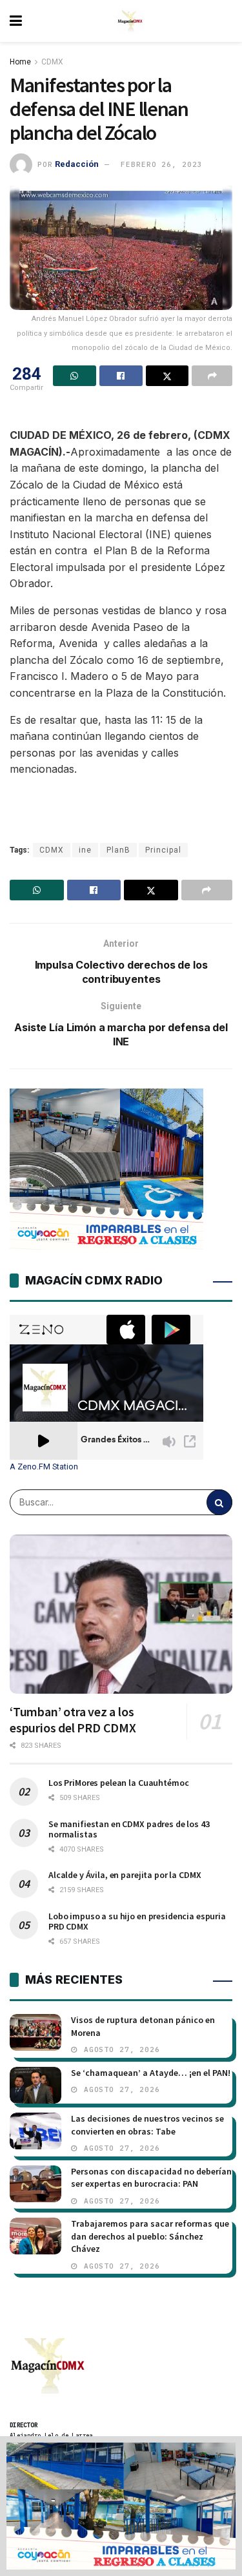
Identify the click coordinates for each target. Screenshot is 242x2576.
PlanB (118, 850)
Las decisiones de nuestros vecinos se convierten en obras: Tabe (147, 2125)
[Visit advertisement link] (121, 2506)
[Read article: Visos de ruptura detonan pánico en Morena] (35, 2032)
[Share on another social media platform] (212, 376)
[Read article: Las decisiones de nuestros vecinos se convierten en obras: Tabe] (35, 2131)
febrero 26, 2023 (161, 164)
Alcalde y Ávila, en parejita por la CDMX (125, 1875)
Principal (163, 850)
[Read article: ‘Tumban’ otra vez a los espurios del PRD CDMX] (121, 1614)
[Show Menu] (16, 21)
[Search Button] (219, 1502)
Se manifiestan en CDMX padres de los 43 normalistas (129, 1829)
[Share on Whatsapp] (75, 376)
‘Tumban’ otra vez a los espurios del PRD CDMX (73, 1719)
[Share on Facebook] (121, 376)
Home (20, 62)
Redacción (77, 164)
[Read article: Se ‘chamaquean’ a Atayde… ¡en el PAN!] (35, 2085)
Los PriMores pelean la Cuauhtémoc (118, 1783)
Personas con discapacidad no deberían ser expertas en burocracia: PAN (151, 2178)
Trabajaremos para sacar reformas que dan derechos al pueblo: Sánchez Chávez (150, 2236)
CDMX (52, 62)
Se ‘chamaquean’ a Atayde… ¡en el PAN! (151, 2073)
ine (85, 850)
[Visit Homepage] (130, 21)
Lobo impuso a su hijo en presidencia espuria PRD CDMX (137, 1921)
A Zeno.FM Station (44, 1467)
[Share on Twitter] (167, 376)
